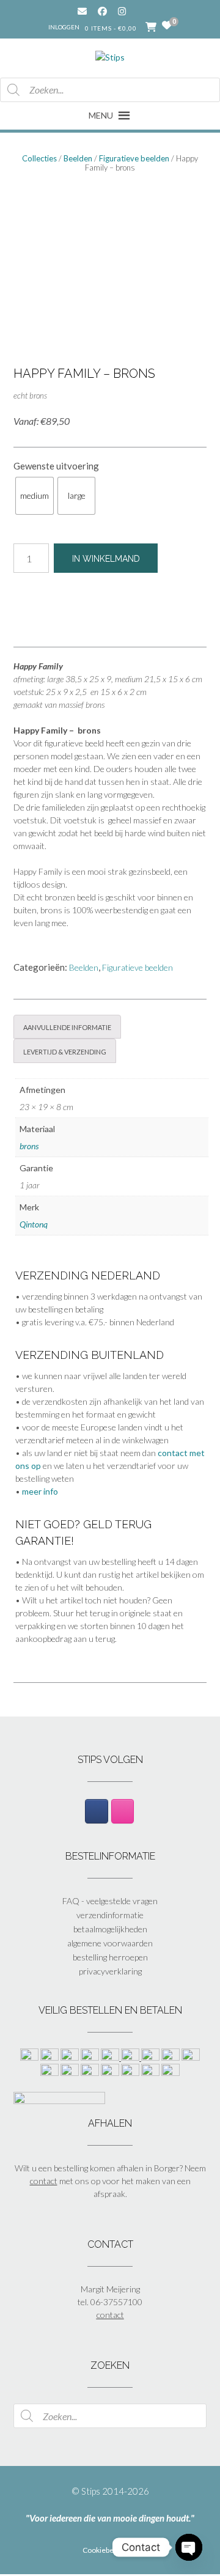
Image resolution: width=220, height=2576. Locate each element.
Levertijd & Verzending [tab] (65, 1051)
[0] (167, 26)
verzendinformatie (110, 1915)
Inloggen (64, 27)
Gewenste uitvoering (56, 466)
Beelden (78, 158)
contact (44, 2181)
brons (29, 1146)
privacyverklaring (110, 1971)
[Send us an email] (82, 11)
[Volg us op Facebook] (102, 11)
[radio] (35, 496)
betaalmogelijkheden (110, 1929)
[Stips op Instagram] (123, 1811)
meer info (40, 1491)
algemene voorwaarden (110, 1943)
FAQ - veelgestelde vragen (110, 1901)
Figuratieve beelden (134, 158)
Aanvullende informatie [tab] (67, 1026)
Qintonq (34, 1224)
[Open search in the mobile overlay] (110, 90)
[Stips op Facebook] (96, 1811)
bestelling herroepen (110, 1957)
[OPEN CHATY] (189, 2547)
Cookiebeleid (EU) (112, 2550)
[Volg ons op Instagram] (131, 11)
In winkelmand (106, 559)
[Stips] (110, 54)
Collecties (39, 158)
